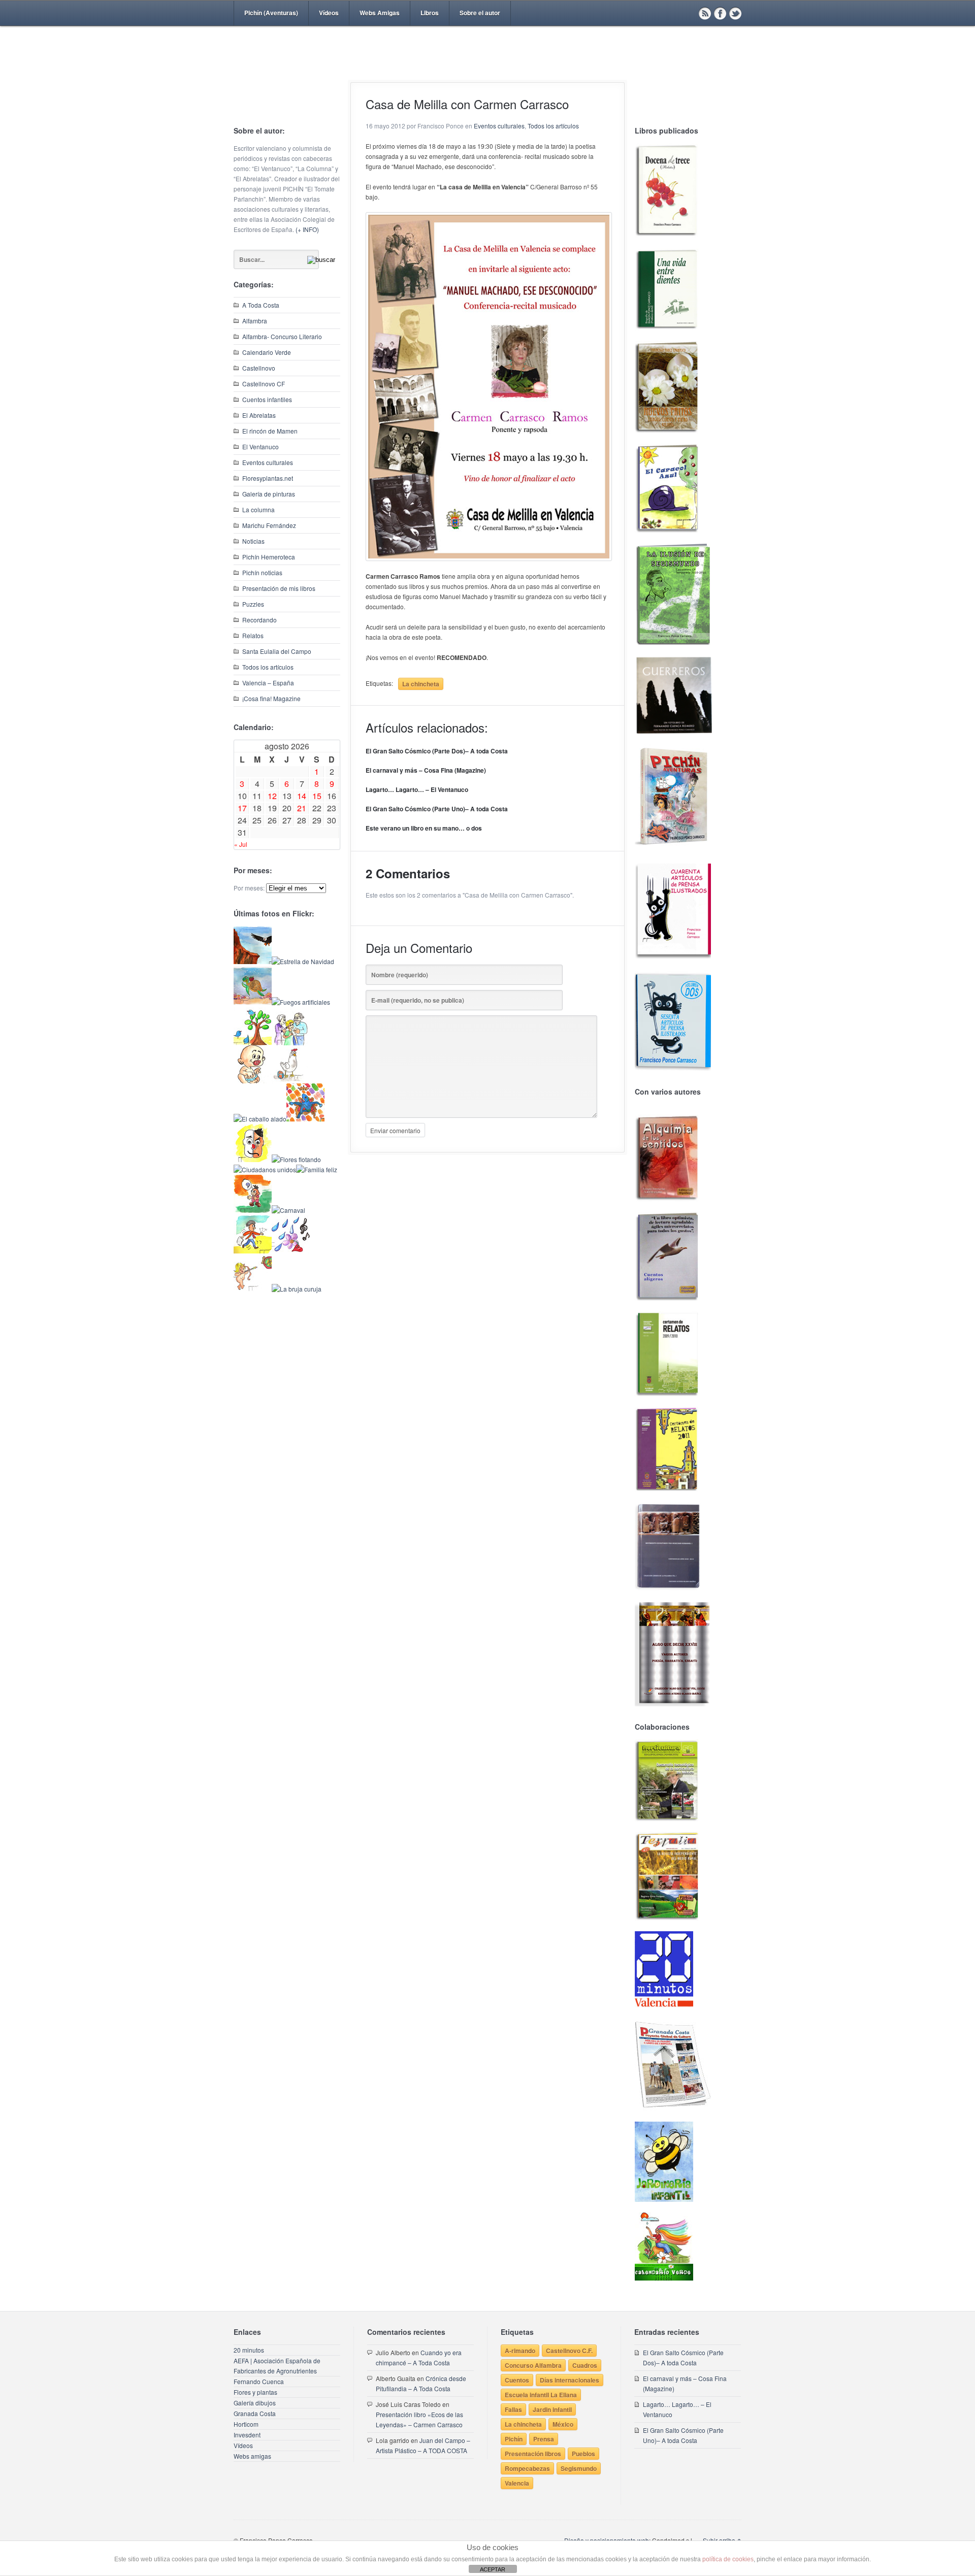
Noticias (253, 541)
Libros (430, 13)
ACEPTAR (493, 2569)
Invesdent (247, 2435)
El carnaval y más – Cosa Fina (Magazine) (426, 770)
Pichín (514, 2439)
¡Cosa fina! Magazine (271, 698)
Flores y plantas (255, 2392)
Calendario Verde (267, 352)
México (563, 2424)
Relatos (253, 635)
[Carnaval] (288, 1210)
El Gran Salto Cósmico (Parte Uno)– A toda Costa (437, 809)
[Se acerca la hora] (253, 1251)
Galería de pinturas (269, 494)
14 (302, 796)
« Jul (241, 844)
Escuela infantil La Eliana (541, 2395)
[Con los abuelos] (291, 1043)
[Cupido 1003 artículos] (253, 1289)
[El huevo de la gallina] (291, 1081)
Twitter (735, 13)
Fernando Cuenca (259, 2381)
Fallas (513, 2409)
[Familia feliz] (317, 1169)
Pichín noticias (262, 572)
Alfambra (255, 321)
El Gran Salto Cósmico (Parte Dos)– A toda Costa (437, 751)
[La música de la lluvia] (291, 1251)
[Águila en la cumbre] (253, 961)
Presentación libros (533, 2454)
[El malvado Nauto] (305, 1119)
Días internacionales (570, 2380)
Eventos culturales (268, 462)
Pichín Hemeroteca (269, 557)
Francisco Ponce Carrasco (485, 70)
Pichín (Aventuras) (271, 13)
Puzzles (253, 604)
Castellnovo (259, 368)
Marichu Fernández (269, 525)
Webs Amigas (380, 13)
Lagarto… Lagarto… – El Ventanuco (417, 789)
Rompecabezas (527, 2468)
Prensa (544, 2439)
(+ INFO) (307, 229)
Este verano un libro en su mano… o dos (424, 828)
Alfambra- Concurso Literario (282, 336)
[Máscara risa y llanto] (253, 1159)
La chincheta (421, 684)
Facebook (720, 13)
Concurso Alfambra (533, 2365)
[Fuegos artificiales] (301, 1002)
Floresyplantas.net (268, 478)
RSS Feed (705, 13)
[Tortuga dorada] (253, 1002)
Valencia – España (268, 683)
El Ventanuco (261, 447)
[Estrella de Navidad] (303, 961)
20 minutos (249, 2350)
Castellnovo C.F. (569, 2351)
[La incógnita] (253, 1210)
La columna (258, 509)
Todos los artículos (268, 667)
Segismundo (579, 2468)
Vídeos (329, 13)
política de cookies (728, 2559)
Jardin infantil (552, 2409)
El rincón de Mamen (270, 431)
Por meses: (249, 888)
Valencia (517, 2483)
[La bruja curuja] (297, 1289)
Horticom (246, 2424)
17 (242, 808)
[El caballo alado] (260, 1119)
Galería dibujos (255, 2403)
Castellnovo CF (264, 384)
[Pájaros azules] (253, 1043)
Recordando (259, 620)
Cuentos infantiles (267, 399)
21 (302, 808)
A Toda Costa (261, 305)
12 (272, 796)
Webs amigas (252, 2456)
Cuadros (585, 2365)
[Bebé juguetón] (253, 1081)
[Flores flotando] (296, 1159)
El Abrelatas (259, 415)
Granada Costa (255, 2413)
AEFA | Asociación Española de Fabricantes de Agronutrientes (277, 2366)
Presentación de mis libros (279, 588)
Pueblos (583, 2454)
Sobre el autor (480, 13)
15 (317, 796)
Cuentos (517, 2380)
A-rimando (520, 2351)
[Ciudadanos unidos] (265, 1169)
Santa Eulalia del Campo (277, 651)
